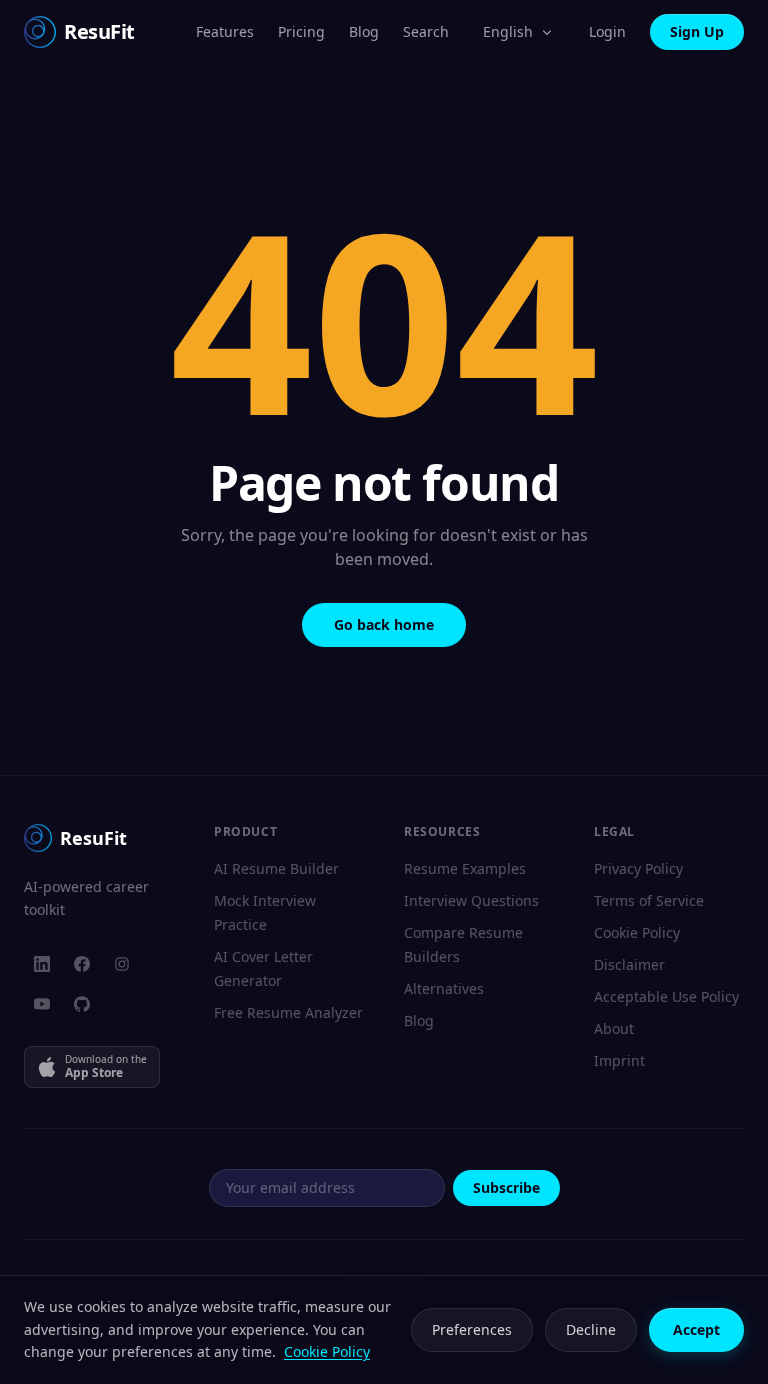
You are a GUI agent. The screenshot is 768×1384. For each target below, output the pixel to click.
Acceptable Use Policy (666, 996)
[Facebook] (82, 964)
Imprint (619, 1060)
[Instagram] (122, 964)
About (614, 1028)
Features (225, 31)
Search (426, 31)
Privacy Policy (638, 868)
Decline (591, 1329)
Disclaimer (629, 964)
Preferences (472, 1329)
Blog (364, 31)
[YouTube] (42, 1004)
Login (607, 31)
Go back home (384, 624)
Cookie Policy (637, 932)
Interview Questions (471, 900)
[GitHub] (82, 1004)
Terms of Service (649, 900)
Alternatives (444, 988)
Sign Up (697, 31)
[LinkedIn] (42, 964)
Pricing (301, 31)
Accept (696, 1329)
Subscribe (506, 1187)
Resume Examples (465, 868)
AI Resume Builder (276, 868)
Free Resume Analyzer (288, 1012)
